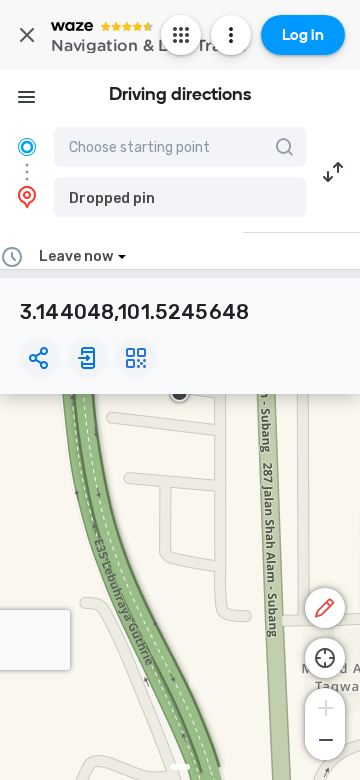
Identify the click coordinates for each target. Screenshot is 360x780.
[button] (180, 197)
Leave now (76, 256)
